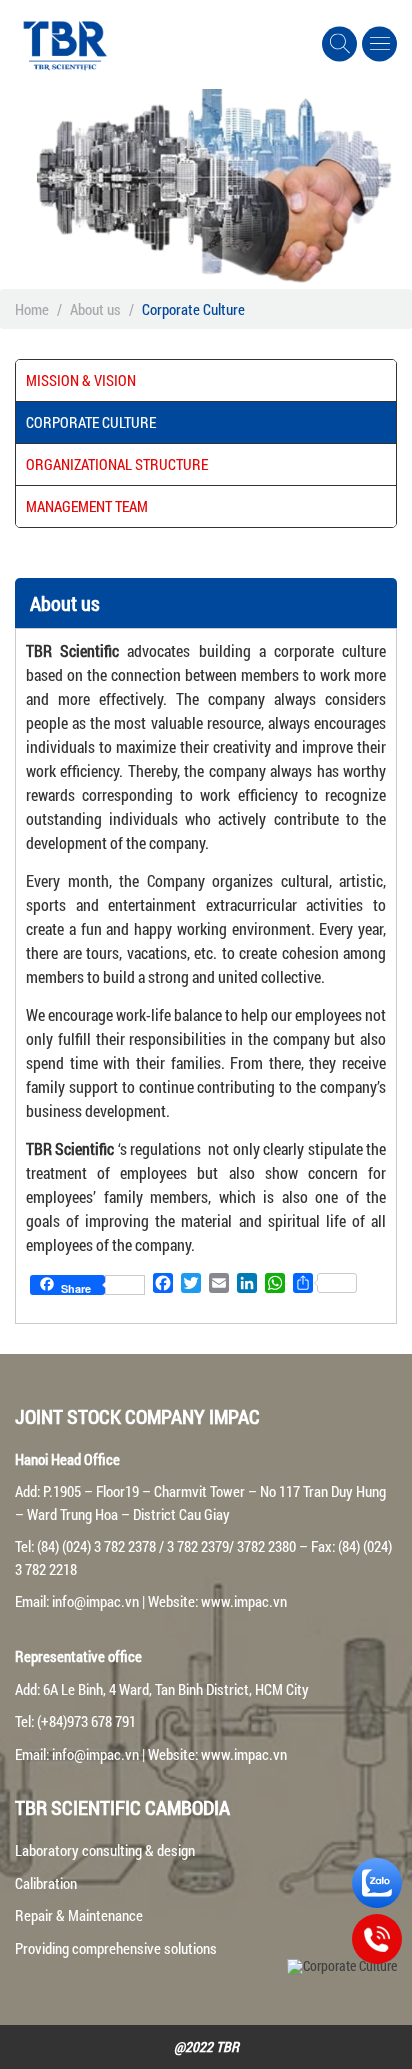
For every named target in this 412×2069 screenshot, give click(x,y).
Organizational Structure (117, 464)
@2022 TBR (206, 2046)
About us (95, 309)
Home (32, 309)
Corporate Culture (91, 422)
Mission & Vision (81, 380)
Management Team (87, 506)
